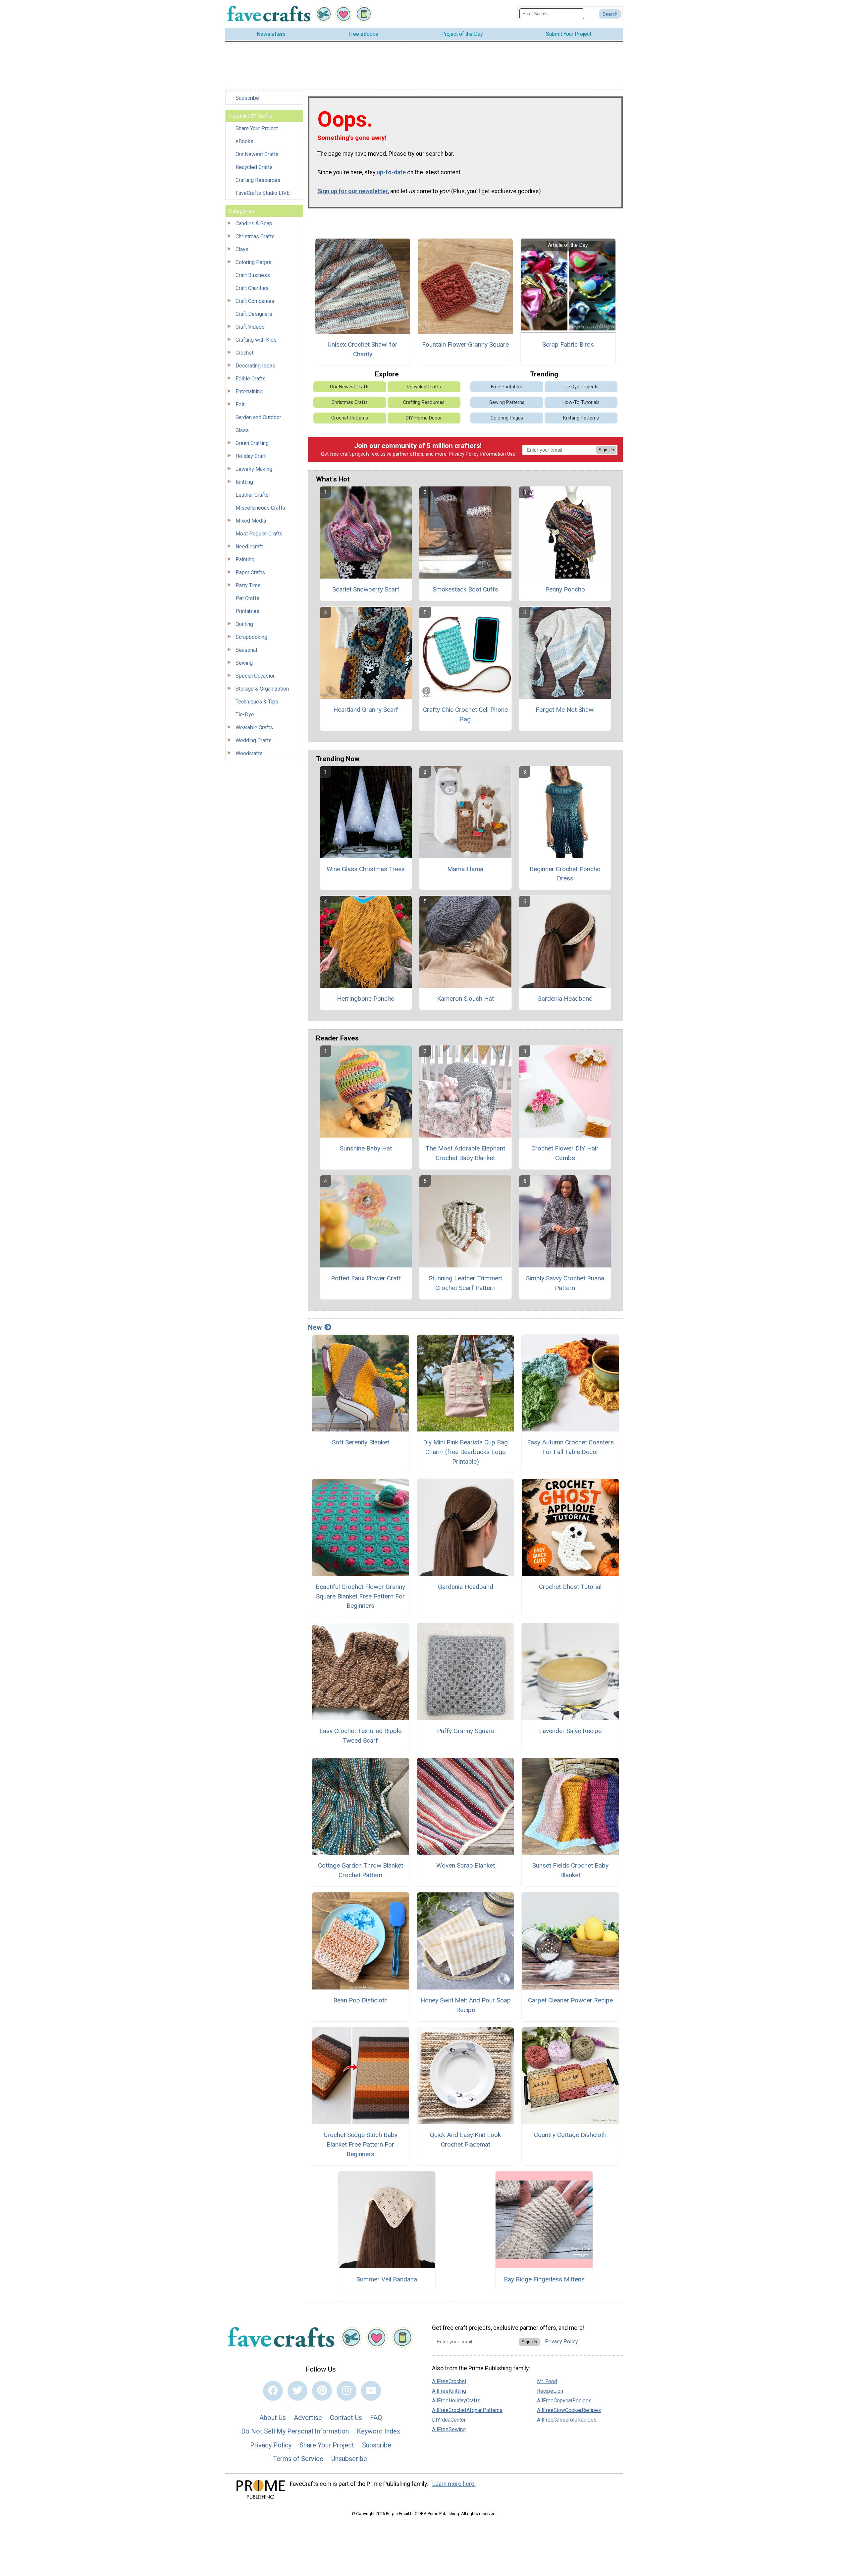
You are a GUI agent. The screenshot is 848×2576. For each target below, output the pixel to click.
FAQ (376, 2418)
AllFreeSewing (449, 2429)
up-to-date (391, 172)
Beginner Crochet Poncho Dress (565, 874)
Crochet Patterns (350, 418)
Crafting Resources (258, 180)
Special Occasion (256, 676)
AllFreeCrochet (449, 2381)
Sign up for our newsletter (353, 191)
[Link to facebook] (273, 2391)
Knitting (244, 482)
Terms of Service (298, 2459)
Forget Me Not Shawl (565, 710)
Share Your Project (257, 128)
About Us (273, 2418)
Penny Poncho (565, 589)
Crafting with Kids (256, 340)
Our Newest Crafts (257, 154)
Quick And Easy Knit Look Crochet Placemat (465, 2140)
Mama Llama (465, 869)
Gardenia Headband (565, 999)
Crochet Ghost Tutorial (570, 1587)
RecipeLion (550, 2391)
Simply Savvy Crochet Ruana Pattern (565, 1283)
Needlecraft (249, 547)
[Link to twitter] (297, 2391)
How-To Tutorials (581, 402)
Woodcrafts (249, 753)
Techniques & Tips (257, 702)
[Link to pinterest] (322, 2391)
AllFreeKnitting (449, 2391)
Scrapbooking (251, 637)
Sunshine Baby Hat (366, 1148)
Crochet (244, 353)
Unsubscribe (349, 2459)
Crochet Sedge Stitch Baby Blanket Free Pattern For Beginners (361, 2144)
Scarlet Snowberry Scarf (366, 589)
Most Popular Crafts (259, 534)
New (315, 1327)
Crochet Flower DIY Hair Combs (565, 1153)
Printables (247, 611)
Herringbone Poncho (366, 999)
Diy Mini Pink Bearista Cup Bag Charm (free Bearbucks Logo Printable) (465, 1452)
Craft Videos (250, 327)
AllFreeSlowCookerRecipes (569, 2410)
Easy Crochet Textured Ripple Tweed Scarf (360, 1736)
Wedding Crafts (254, 740)
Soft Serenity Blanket (361, 1442)
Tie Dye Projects (581, 387)
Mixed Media (251, 521)
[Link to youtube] (371, 2391)
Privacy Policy (464, 454)
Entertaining (249, 392)
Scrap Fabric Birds (568, 344)
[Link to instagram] (346, 2391)
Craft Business (253, 275)
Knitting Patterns (581, 418)
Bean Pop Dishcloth (360, 2000)
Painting (245, 560)
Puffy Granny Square (466, 1731)
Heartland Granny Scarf (366, 710)
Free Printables (507, 387)
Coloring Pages (253, 262)
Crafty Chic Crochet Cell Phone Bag (465, 714)
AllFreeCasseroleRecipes (567, 2420)
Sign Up (606, 450)
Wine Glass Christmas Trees (366, 869)
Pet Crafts (247, 598)
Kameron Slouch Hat (465, 999)
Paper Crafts (250, 572)
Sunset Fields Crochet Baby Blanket (570, 1870)
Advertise (308, 2418)
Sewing (244, 663)
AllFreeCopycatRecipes (564, 2401)
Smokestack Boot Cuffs (465, 589)
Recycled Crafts (254, 167)
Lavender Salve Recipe (570, 1731)
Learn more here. (454, 2484)
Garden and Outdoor (258, 417)
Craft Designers (254, 314)
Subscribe (247, 98)
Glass (242, 430)
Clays (242, 249)
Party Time (248, 585)
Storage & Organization (262, 689)
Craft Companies (255, 301)
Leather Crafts (252, 495)
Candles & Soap (254, 224)
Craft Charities (252, 288)
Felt (240, 404)
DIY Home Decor (424, 418)
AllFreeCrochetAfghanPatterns (467, 2410)
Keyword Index (378, 2431)
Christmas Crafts (255, 236)
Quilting (244, 624)
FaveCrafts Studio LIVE (263, 193)
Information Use (498, 454)
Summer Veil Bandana (387, 2279)
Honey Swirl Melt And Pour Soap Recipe (466, 2005)
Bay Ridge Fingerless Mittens (544, 2279)
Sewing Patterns (507, 402)
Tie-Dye (245, 715)
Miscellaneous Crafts (260, 508)
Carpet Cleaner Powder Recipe (570, 2000)
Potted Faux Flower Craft (366, 1278)
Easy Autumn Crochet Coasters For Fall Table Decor (570, 1447)
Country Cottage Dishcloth (570, 2135)
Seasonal (246, 650)
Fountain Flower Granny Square (465, 344)
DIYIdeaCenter (449, 2420)
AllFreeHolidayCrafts (456, 2401)
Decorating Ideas (255, 366)
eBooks (244, 141)
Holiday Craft (251, 456)
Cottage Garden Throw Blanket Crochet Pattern (361, 1870)
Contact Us (346, 2418)
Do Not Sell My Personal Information (295, 2431)
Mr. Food (547, 2381)
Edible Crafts (251, 379)
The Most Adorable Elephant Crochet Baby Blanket (465, 1153)
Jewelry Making (254, 469)
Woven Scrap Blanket (466, 1865)
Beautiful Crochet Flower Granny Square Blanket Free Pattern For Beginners (360, 1596)
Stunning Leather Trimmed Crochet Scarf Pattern (465, 1283)
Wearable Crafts (254, 728)
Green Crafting (252, 443)
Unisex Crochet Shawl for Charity (363, 349)
